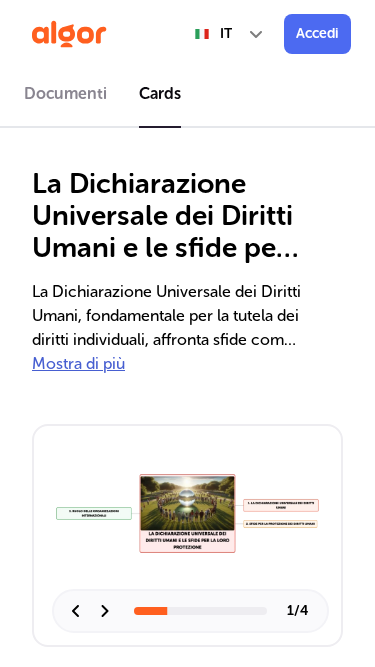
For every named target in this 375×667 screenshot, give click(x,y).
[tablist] (187, 97)
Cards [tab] (160, 93)
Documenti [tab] (65, 93)
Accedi (317, 33)
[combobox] (230, 34)
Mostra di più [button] (78, 363)
